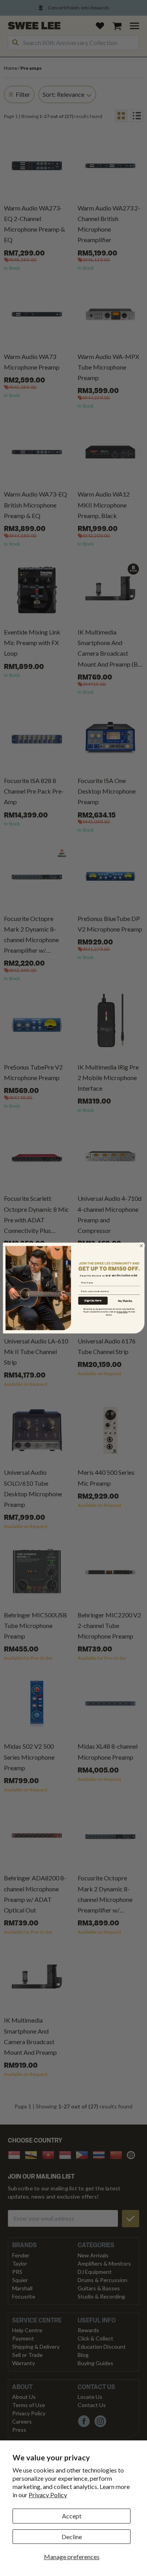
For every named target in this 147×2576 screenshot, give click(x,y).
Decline (72, 2537)
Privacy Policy (48, 2495)
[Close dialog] (141, 1245)
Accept (72, 2516)
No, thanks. (125, 1301)
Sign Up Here (93, 1301)
